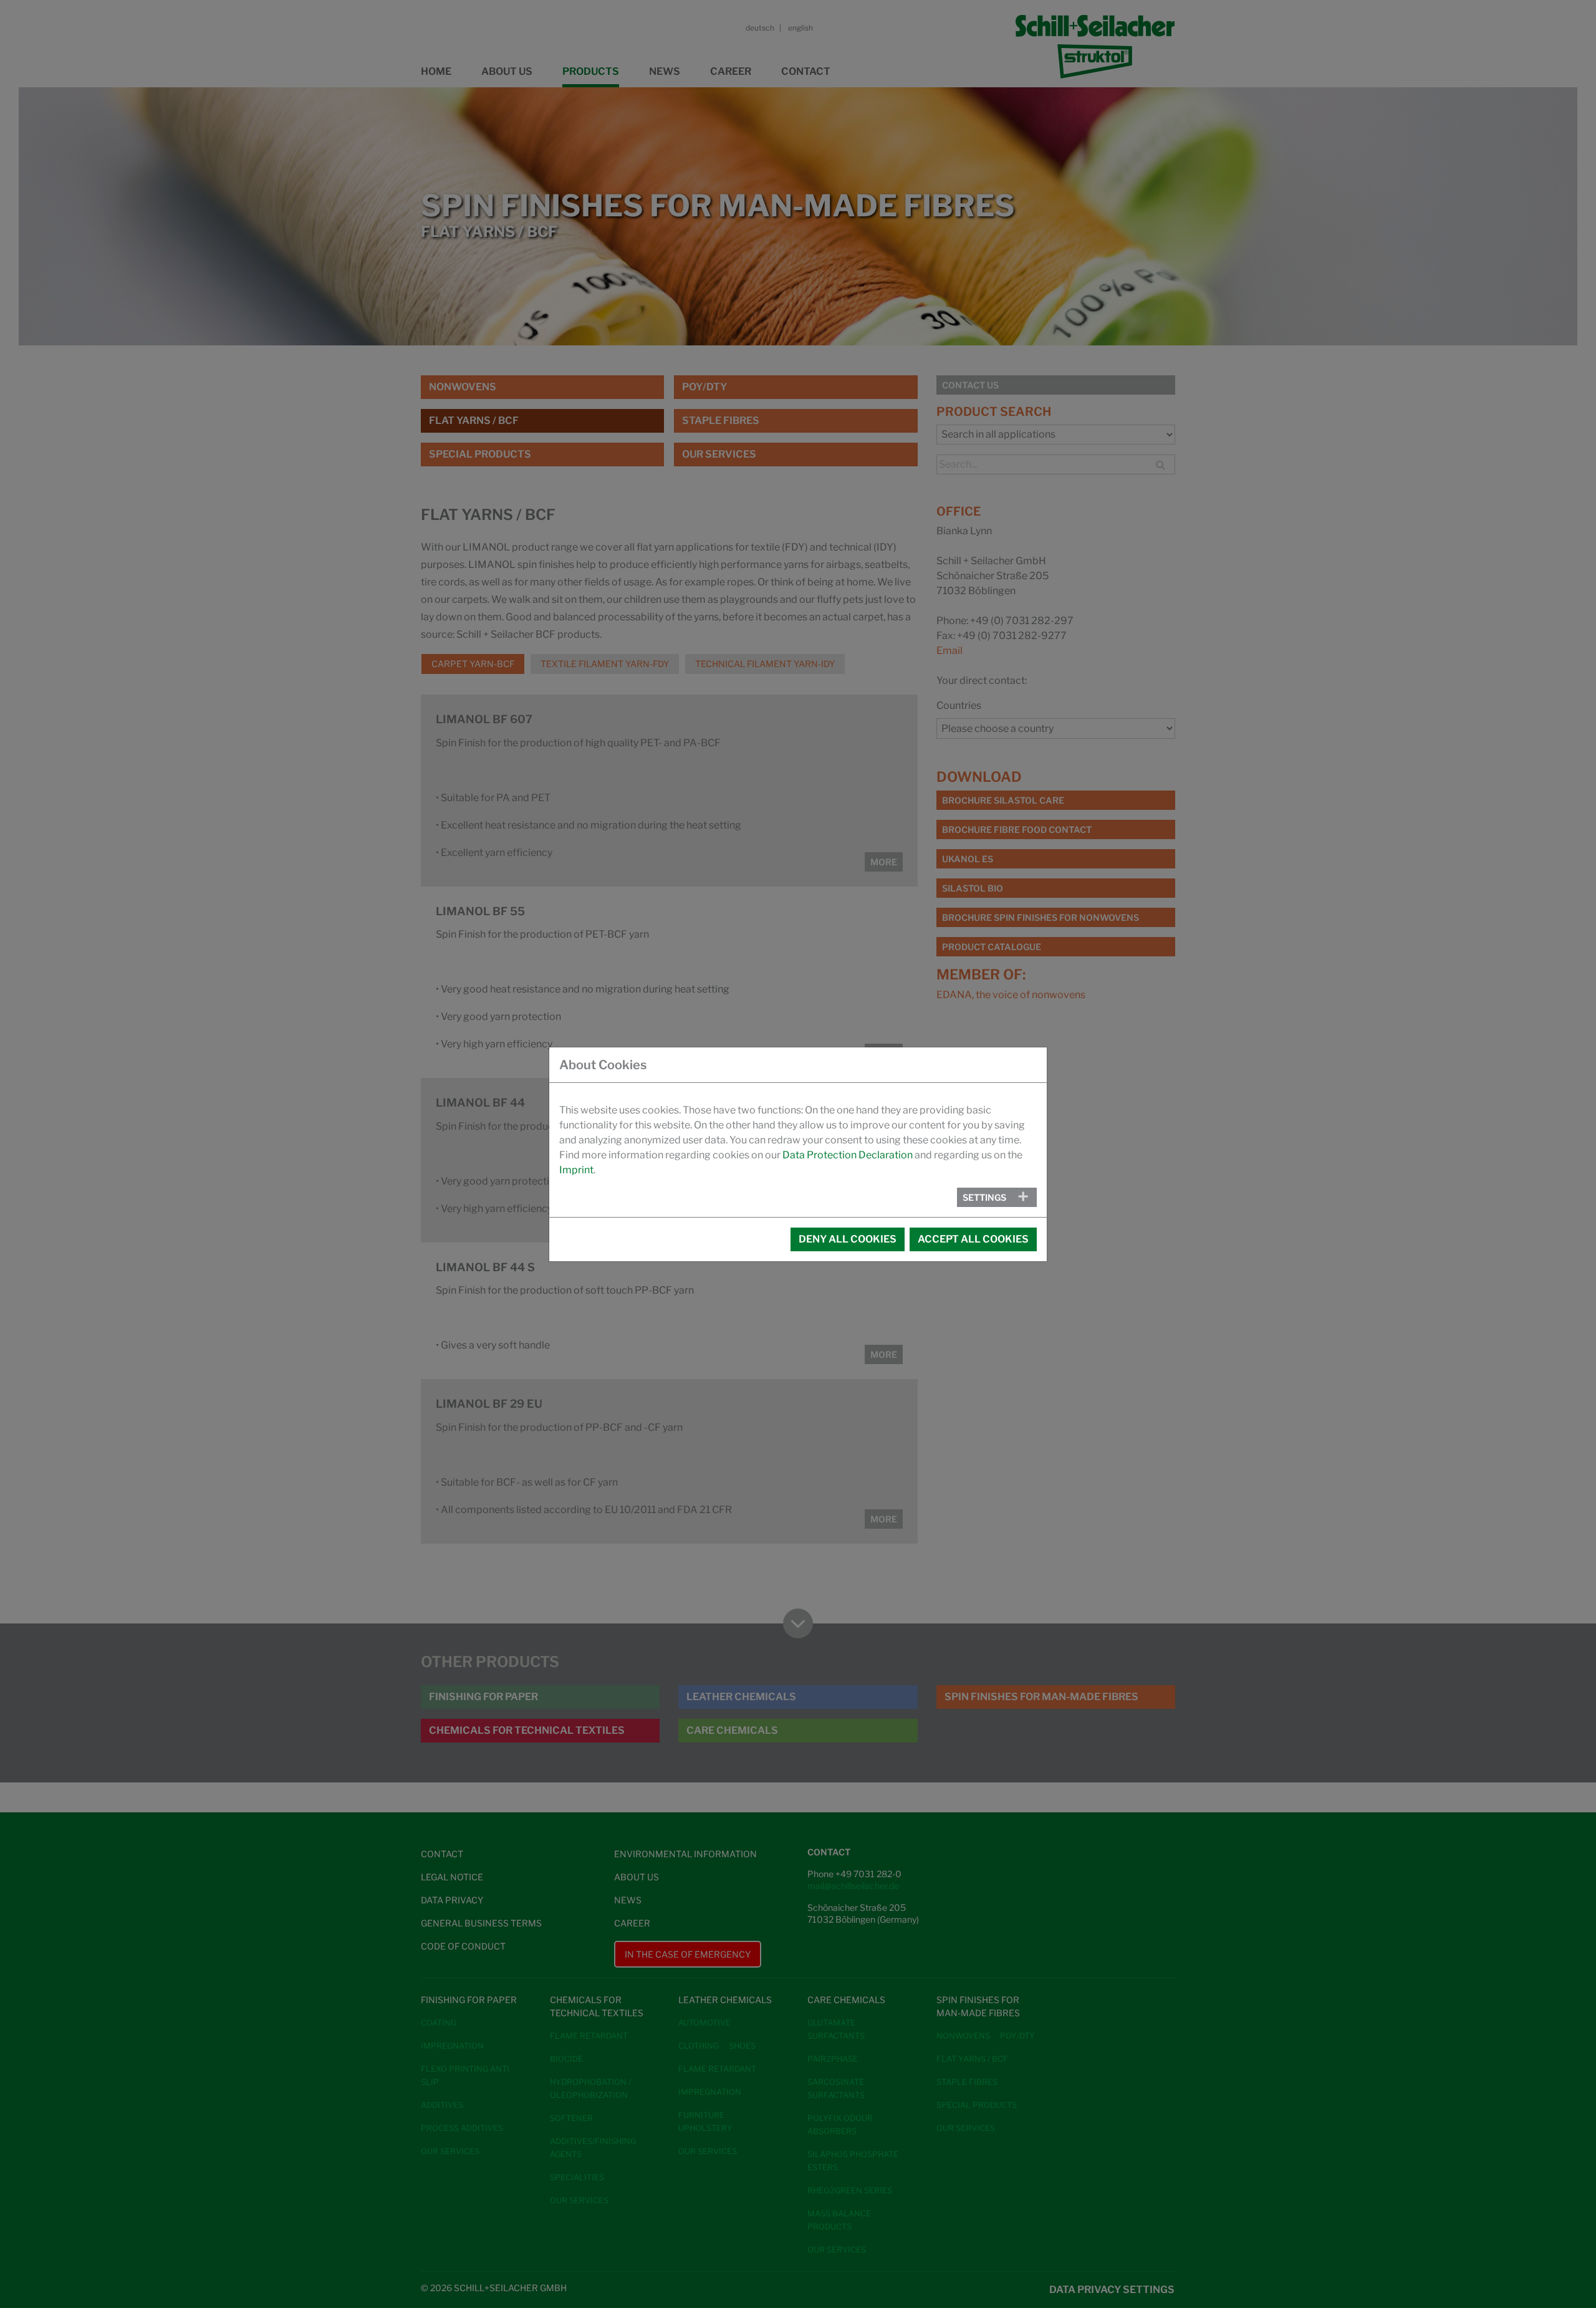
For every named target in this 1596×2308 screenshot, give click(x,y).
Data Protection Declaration (848, 1155)
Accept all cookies (973, 1239)
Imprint (576, 1170)
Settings (984, 1197)
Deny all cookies (848, 1239)
